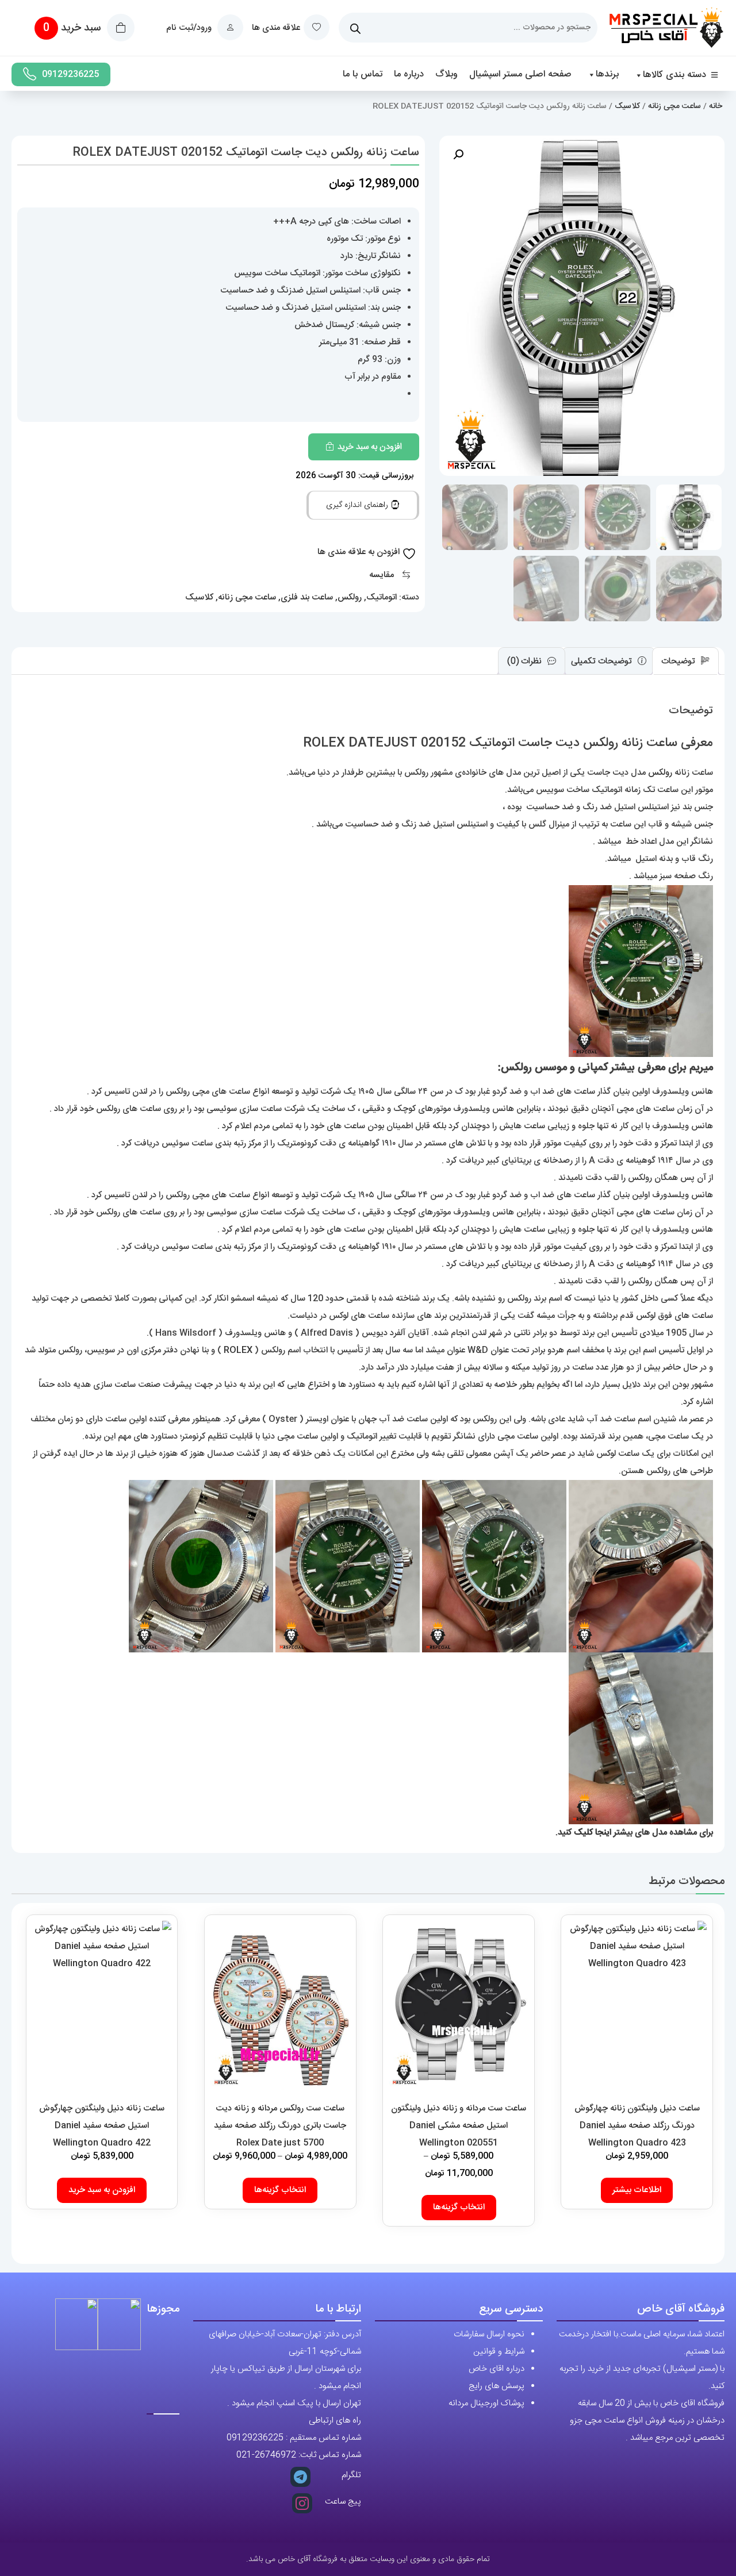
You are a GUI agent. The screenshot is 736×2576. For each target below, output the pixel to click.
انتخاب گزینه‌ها (459, 2207)
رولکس (350, 597)
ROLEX (238, 1350)
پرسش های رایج (497, 2386)
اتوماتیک (382, 597)
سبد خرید (73, 28)
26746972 (275, 2455)
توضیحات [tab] (679, 661)
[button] (458, 155)
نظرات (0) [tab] (526, 661)
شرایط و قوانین (499, 2352)
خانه (716, 106)
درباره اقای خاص (497, 2369)
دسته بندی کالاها (674, 75)
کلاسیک (627, 106)
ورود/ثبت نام (190, 28)
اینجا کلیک (593, 1833)
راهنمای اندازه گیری (358, 505)
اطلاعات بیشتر (637, 2190)
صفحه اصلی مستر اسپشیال (520, 74)
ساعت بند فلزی (307, 597)
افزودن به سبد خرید (370, 447)
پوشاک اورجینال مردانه (486, 2403)
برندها (607, 74)
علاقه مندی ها (276, 28)
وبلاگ (446, 74)
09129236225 (70, 74)
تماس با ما (363, 74)
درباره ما (409, 74)
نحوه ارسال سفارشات (489, 2334)
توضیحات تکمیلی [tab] (603, 661)
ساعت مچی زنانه (674, 106)
